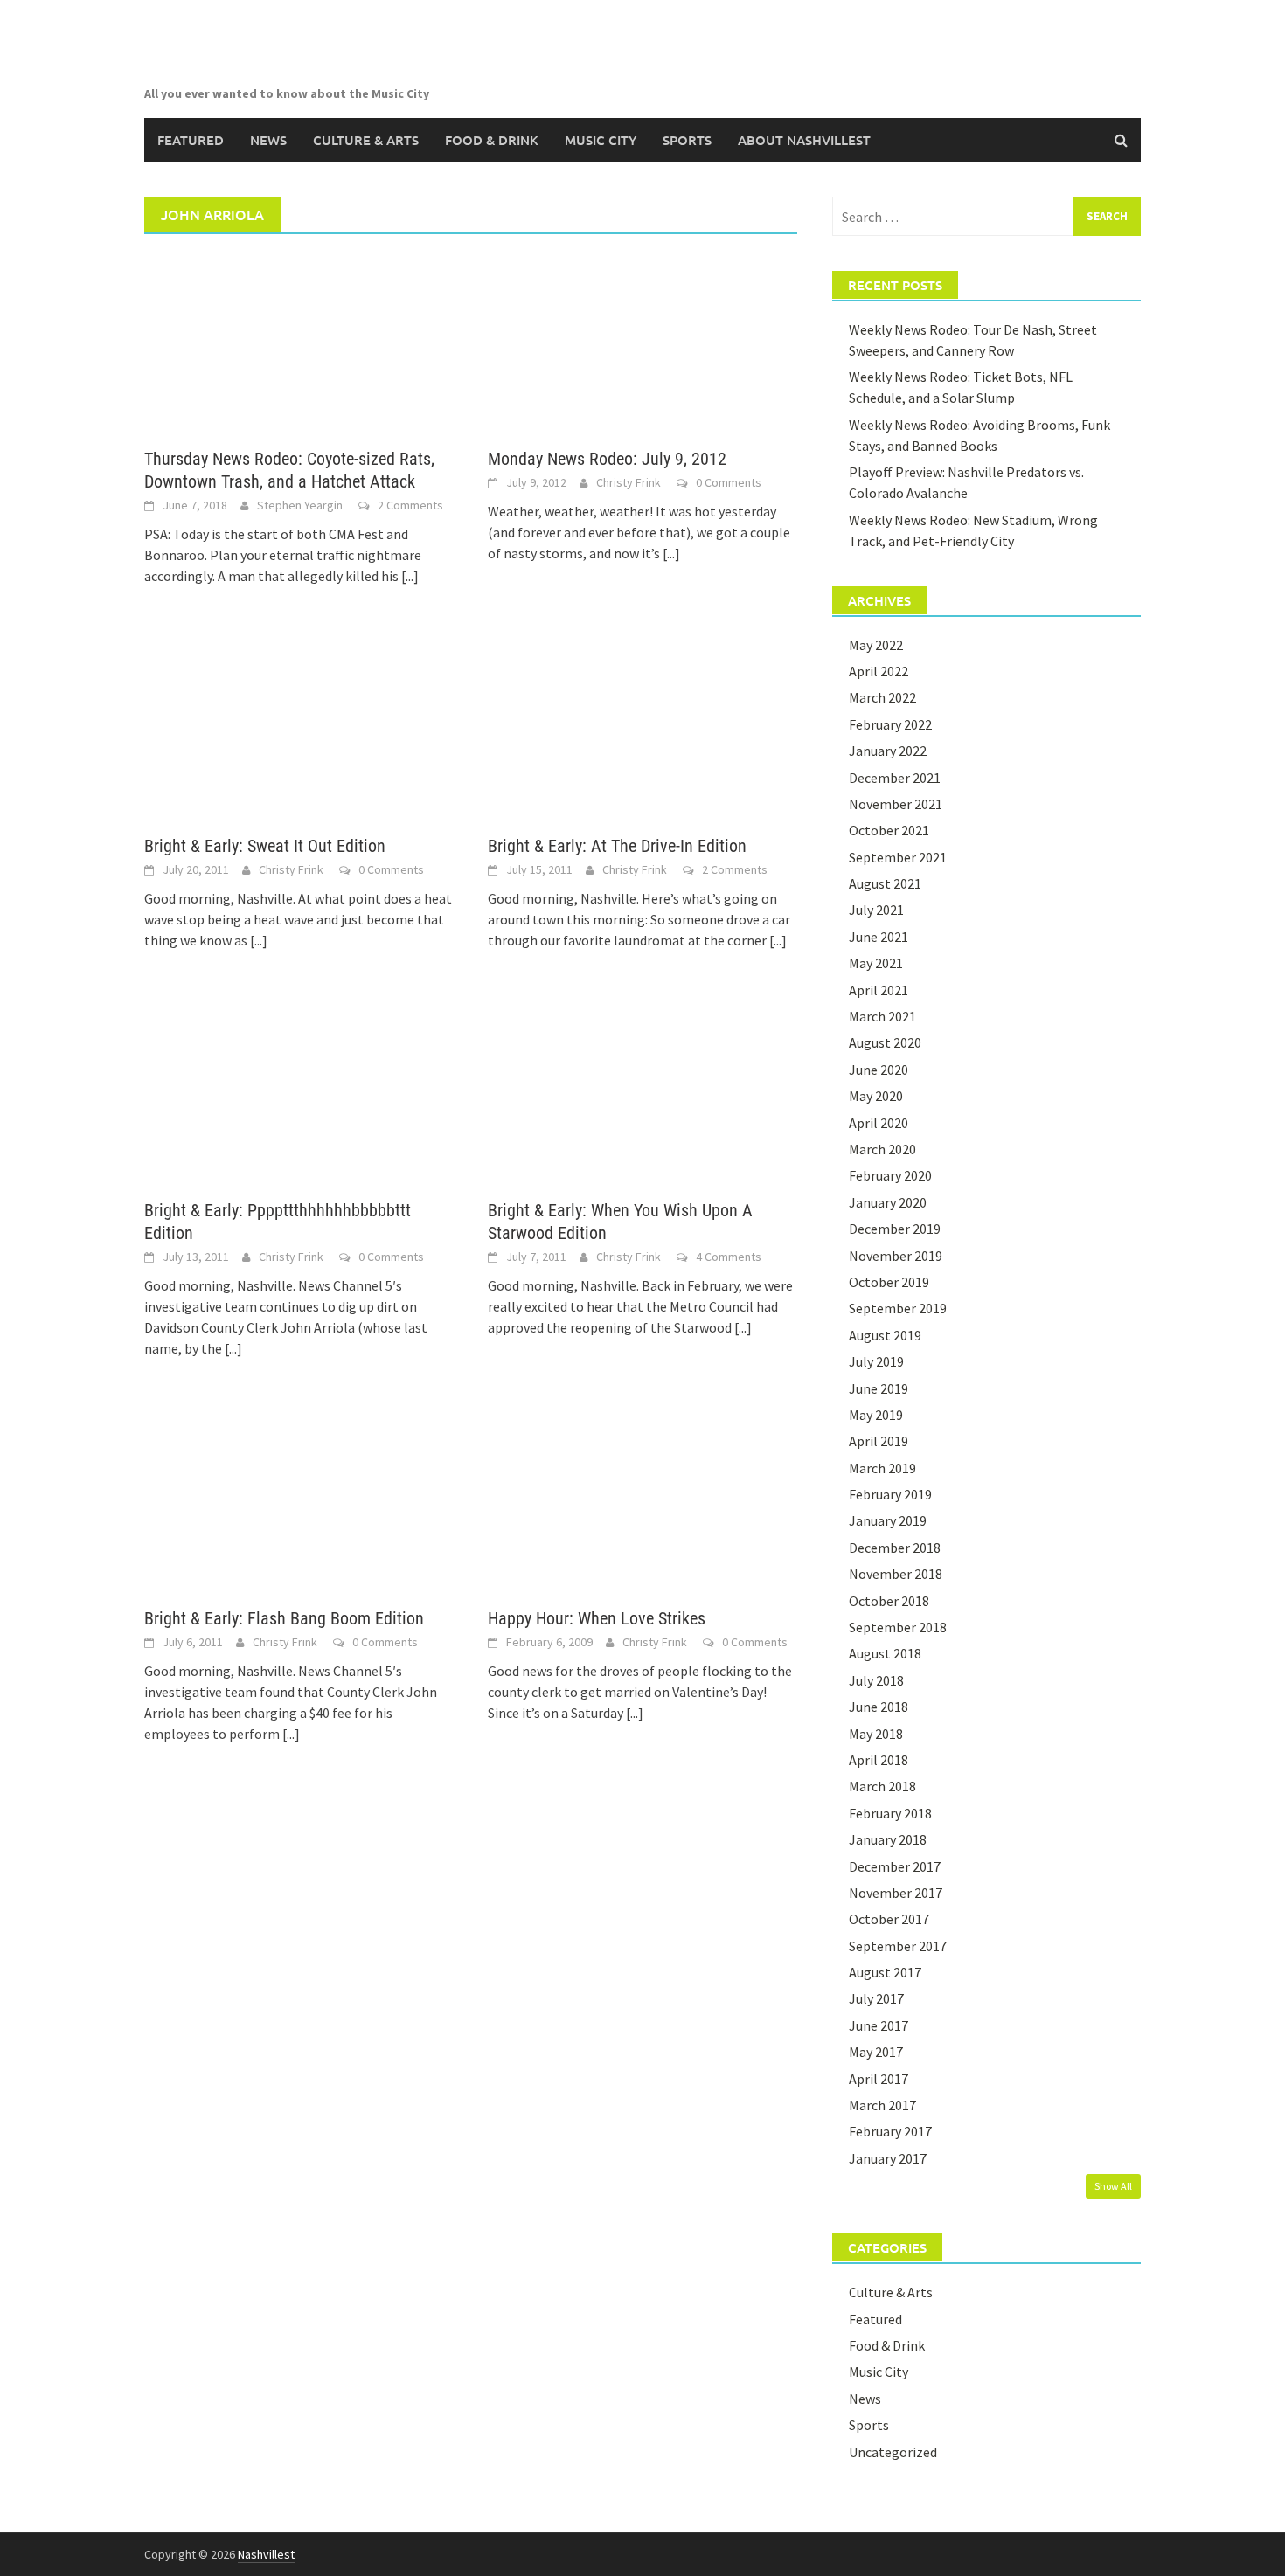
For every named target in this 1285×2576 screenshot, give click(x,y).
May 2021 (876, 963)
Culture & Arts (366, 140)
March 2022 (882, 697)
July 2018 (876, 1680)
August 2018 (885, 1653)
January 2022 (888, 751)
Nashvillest (266, 2554)
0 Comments (729, 482)
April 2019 (879, 1441)
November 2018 (896, 1574)
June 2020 (879, 1070)
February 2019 (890, 1494)
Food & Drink (492, 140)
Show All (1113, 2186)
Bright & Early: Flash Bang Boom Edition (284, 1618)
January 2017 (888, 2158)
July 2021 (876, 910)
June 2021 (879, 937)
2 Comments (410, 505)
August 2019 (885, 1335)
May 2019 (876, 1415)
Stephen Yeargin (300, 505)
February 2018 (890, 1813)
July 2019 (876, 1361)
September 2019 (898, 1308)
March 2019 (882, 1468)
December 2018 (895, 1548)
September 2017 (898, 1946)
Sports (687, 140)
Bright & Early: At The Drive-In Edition (617, 846)
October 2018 (889, 1601)
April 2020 (879, 1123)
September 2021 (898, 857)
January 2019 (888, 1520)
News (268, 140)
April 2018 (879, 1760)
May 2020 (876, 1096)
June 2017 (879, 2025)
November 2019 (896, 1256)
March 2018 (882, 1786)
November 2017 (896, 1893)
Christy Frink (629, 482)
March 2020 (882, 1149)
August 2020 (885, 1042)
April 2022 (879, 671)
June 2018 (879, 1707)
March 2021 (882, 1016)
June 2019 (879, 1388)
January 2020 (888, 1202)
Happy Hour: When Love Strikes (597, 1618)
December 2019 (895, 1229)
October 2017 (889, 1919)
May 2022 (876, 645)
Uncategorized (893, 2452)
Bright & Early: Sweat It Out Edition (265, 846)
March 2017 (882, 2105)
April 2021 (879, 990)
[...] (410, 576)
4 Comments (729, 1257)
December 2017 (895, 1866)
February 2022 (890, 724)
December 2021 (895, 778)
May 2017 (876, 2052)
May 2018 (876, 1734)
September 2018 (898, 1627)
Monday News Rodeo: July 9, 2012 (607, 459)
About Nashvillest (804, 140)
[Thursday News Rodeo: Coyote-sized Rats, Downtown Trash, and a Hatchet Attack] (299, 341)
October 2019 (889, 1282)
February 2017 (890, 2131)
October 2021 (889, 830)
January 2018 (888, 1839)
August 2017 (885, 1972)
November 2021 (896, 804)
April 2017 (879, 2079)
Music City (601, 140)
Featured (191, 140)
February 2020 (890, 1175)
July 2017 (876, 1998)
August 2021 (885, 883)
